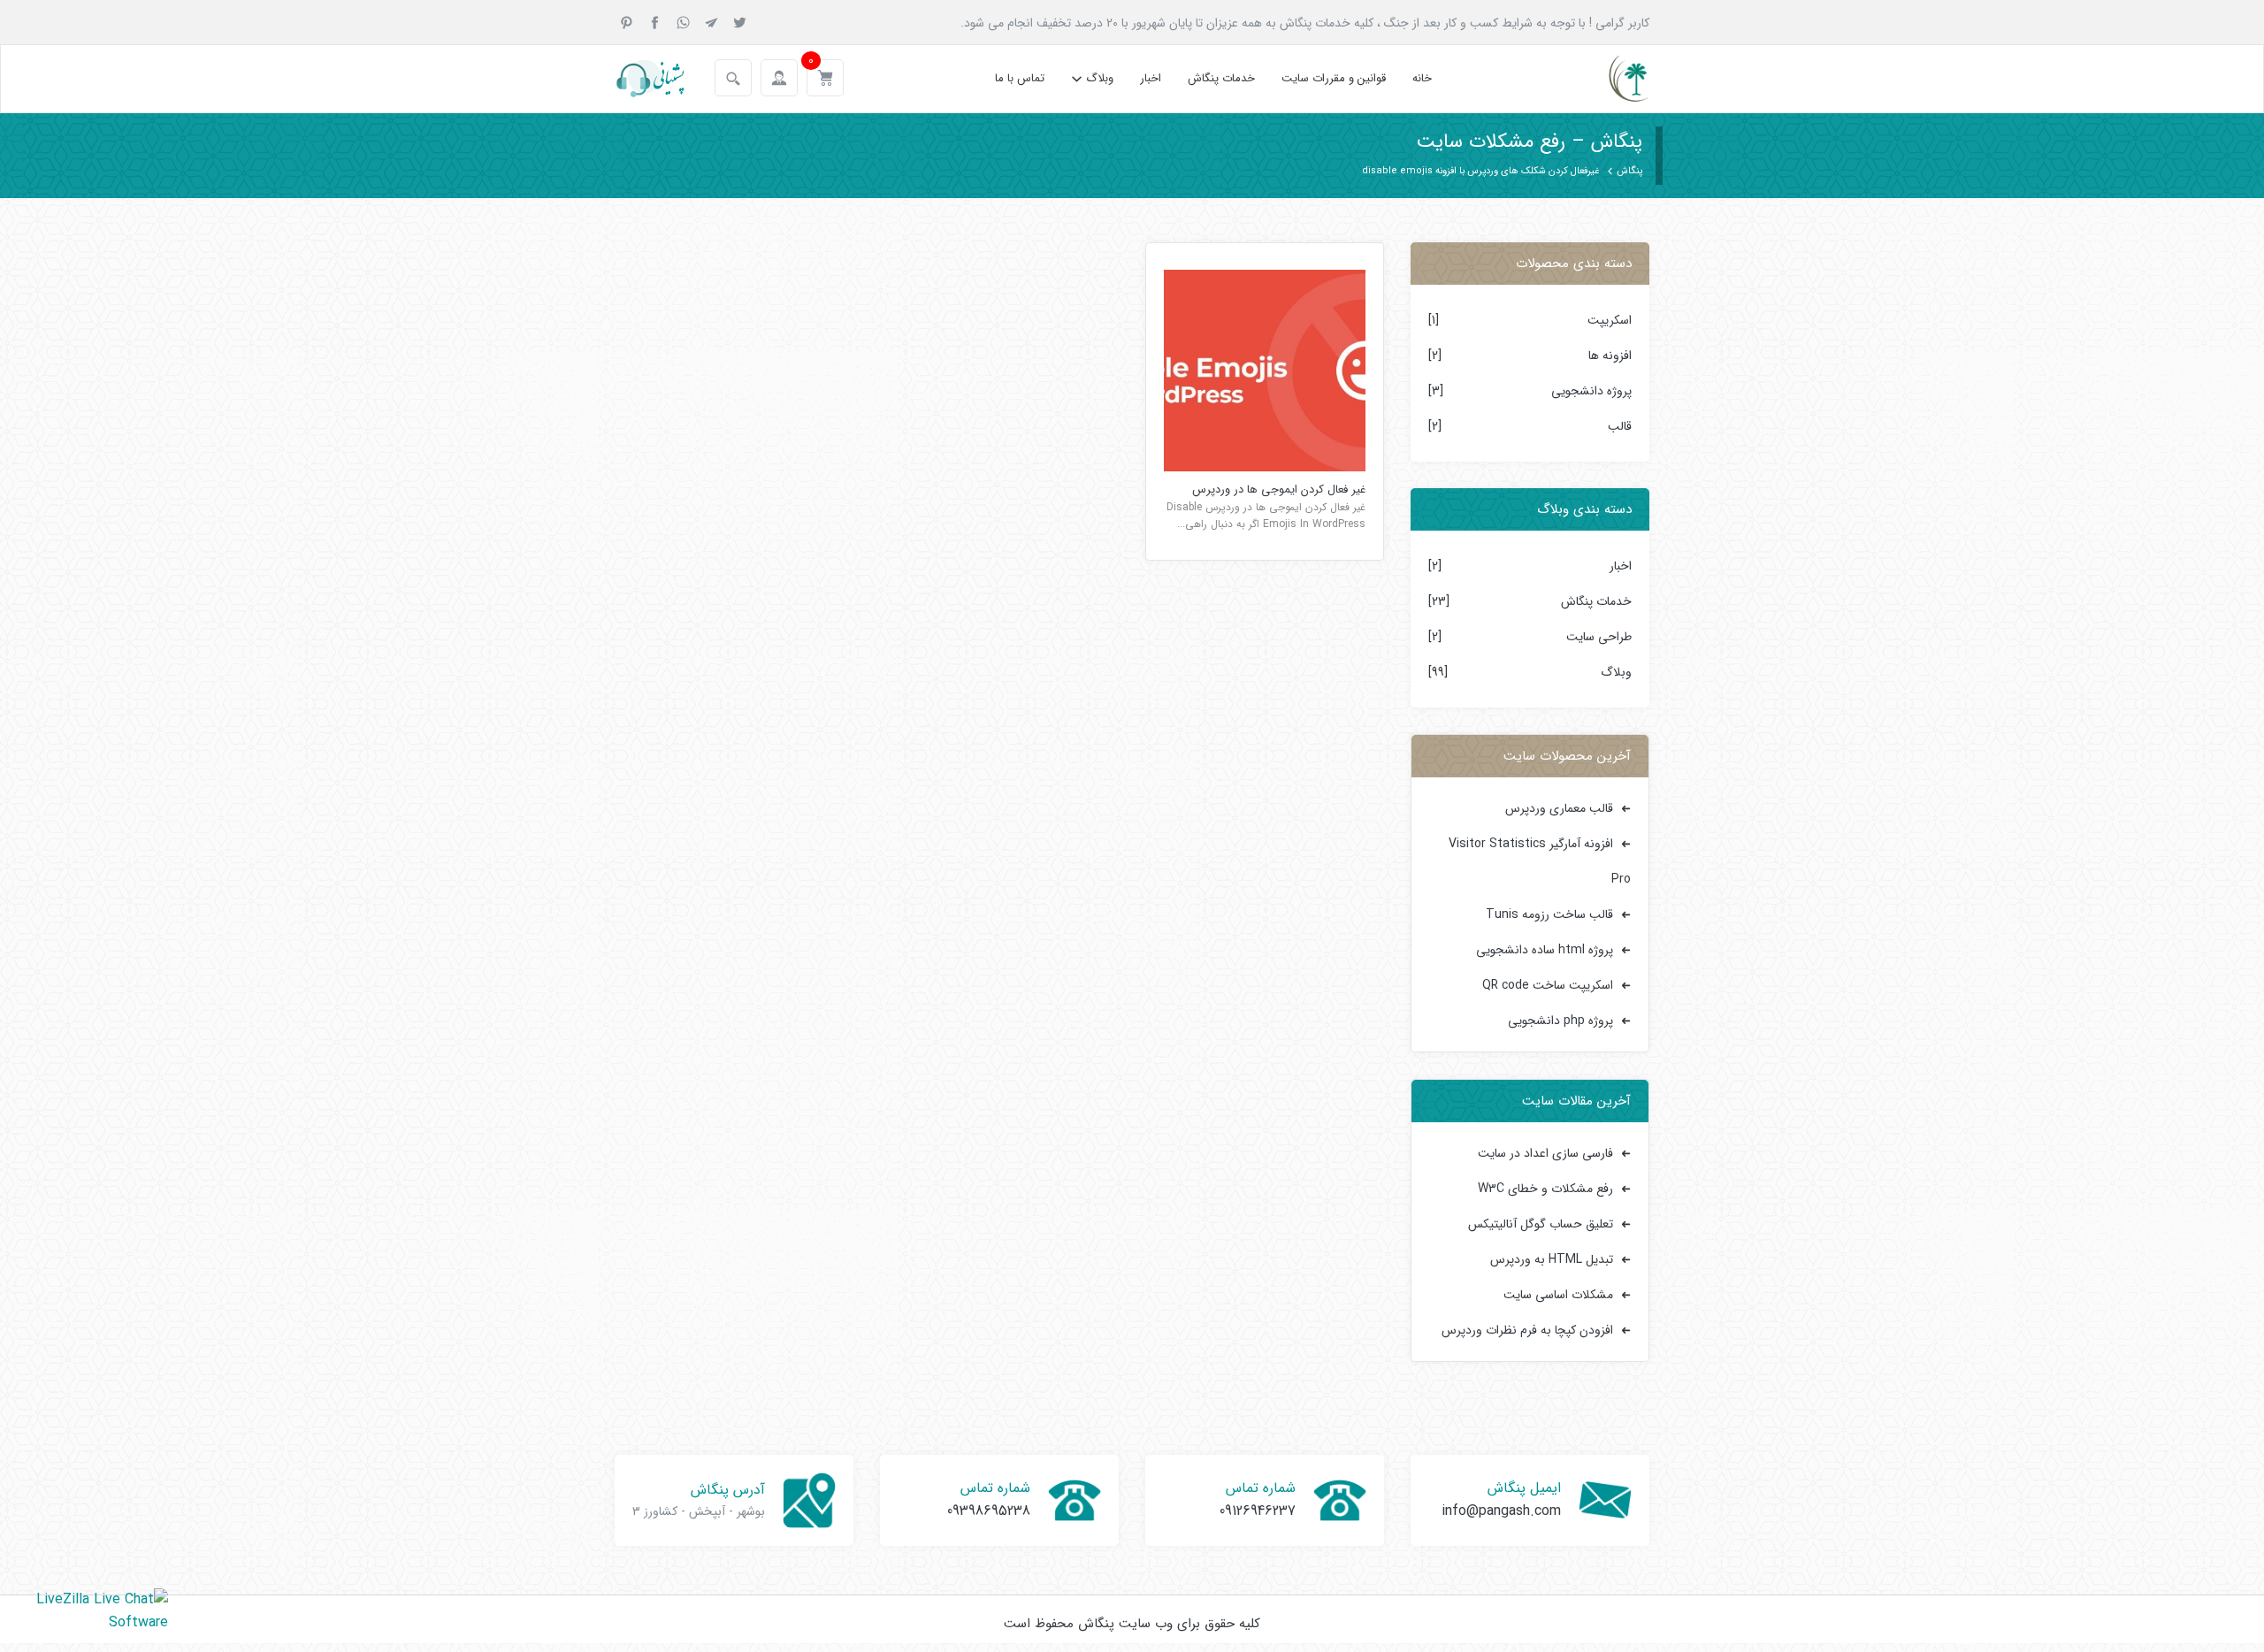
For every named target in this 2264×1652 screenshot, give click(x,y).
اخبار (1151, 78)
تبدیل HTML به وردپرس (1552, 1259)
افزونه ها (1610, 356)
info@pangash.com (1501, 1511)
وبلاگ (1100, 78)
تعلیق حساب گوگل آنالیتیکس (1541, 1224)
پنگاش (1629, 171)
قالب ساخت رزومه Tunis (1549, 914)
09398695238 (989, 1511)
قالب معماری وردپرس (1559, 808)
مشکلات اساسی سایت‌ (1558, 1295)
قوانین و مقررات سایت (1334, 78)
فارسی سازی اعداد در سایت (1545, 1153)
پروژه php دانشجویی (1560, 1021)
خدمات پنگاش (1221, 78)
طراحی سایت (1599, 637)
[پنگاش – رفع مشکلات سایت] (1614, 79)
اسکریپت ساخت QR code (1548, 985)
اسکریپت (1610, 320)
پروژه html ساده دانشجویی (1545, 950)
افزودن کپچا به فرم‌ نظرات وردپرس (1527, 1330)
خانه (1422, 78)
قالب (1620, 426)
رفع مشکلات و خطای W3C (1545, 1189)
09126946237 (1258, 1511)
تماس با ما (1020, 78)
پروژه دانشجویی (1591, 391)
